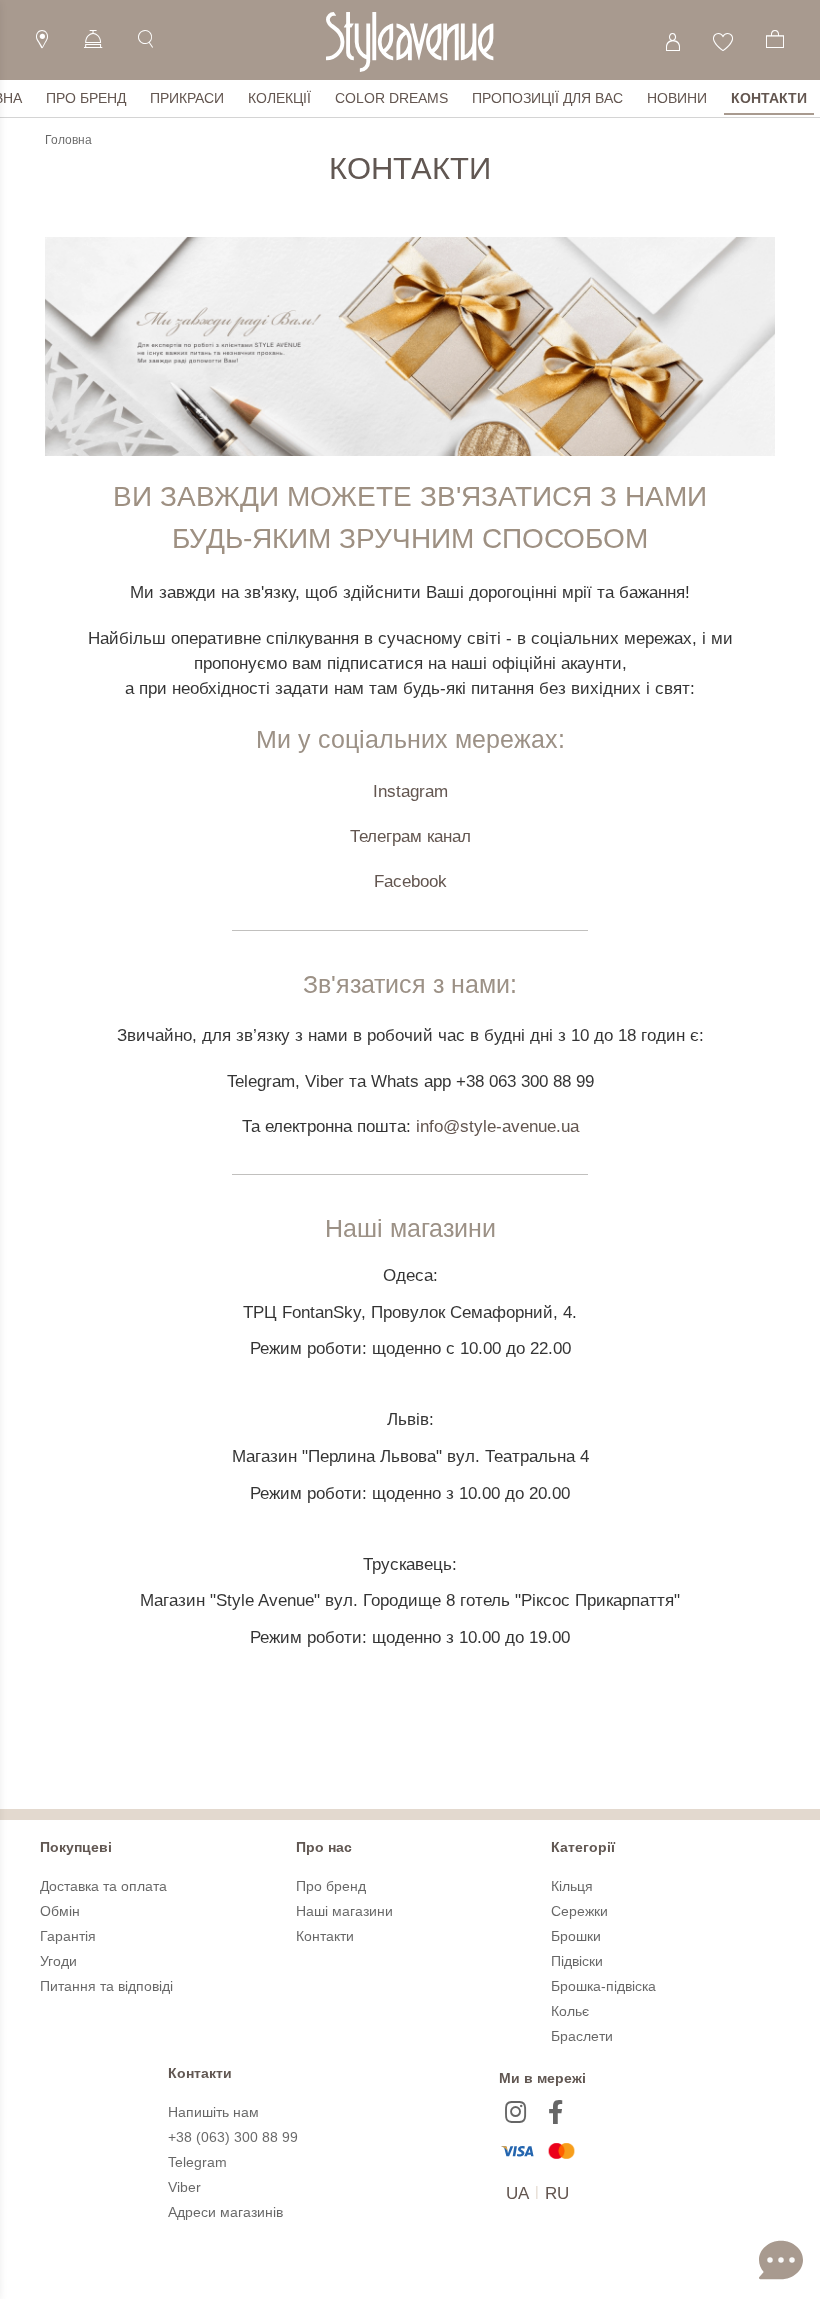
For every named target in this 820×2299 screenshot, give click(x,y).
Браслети (582, 2036)
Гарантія (68, 1936)
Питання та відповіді (106, 1986)
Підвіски (577, 1961)
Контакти (769, 98)
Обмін (60, 1911)
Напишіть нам (213, 2112)
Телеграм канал (410, 836)
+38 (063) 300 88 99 (233, 2137)
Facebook (410, 881)
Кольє (570, 2011)
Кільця (572, 1886)
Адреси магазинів (225, 2212)
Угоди (58, 1961)
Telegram (197, 2162)
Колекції (279, 98)
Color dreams (391, 98)
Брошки (576, 1936)
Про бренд (86, 98)
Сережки (579, 1911)
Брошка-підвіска (603, 1986)
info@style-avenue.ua (497, 1126)
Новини (677, 98)
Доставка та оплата (103, 1886)
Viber (184, 2187)
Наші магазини (344, 1911)
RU (557, 2193)
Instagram (410, 791)
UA (517, 2193)
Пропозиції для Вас (547, 98)
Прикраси (187, 98)
